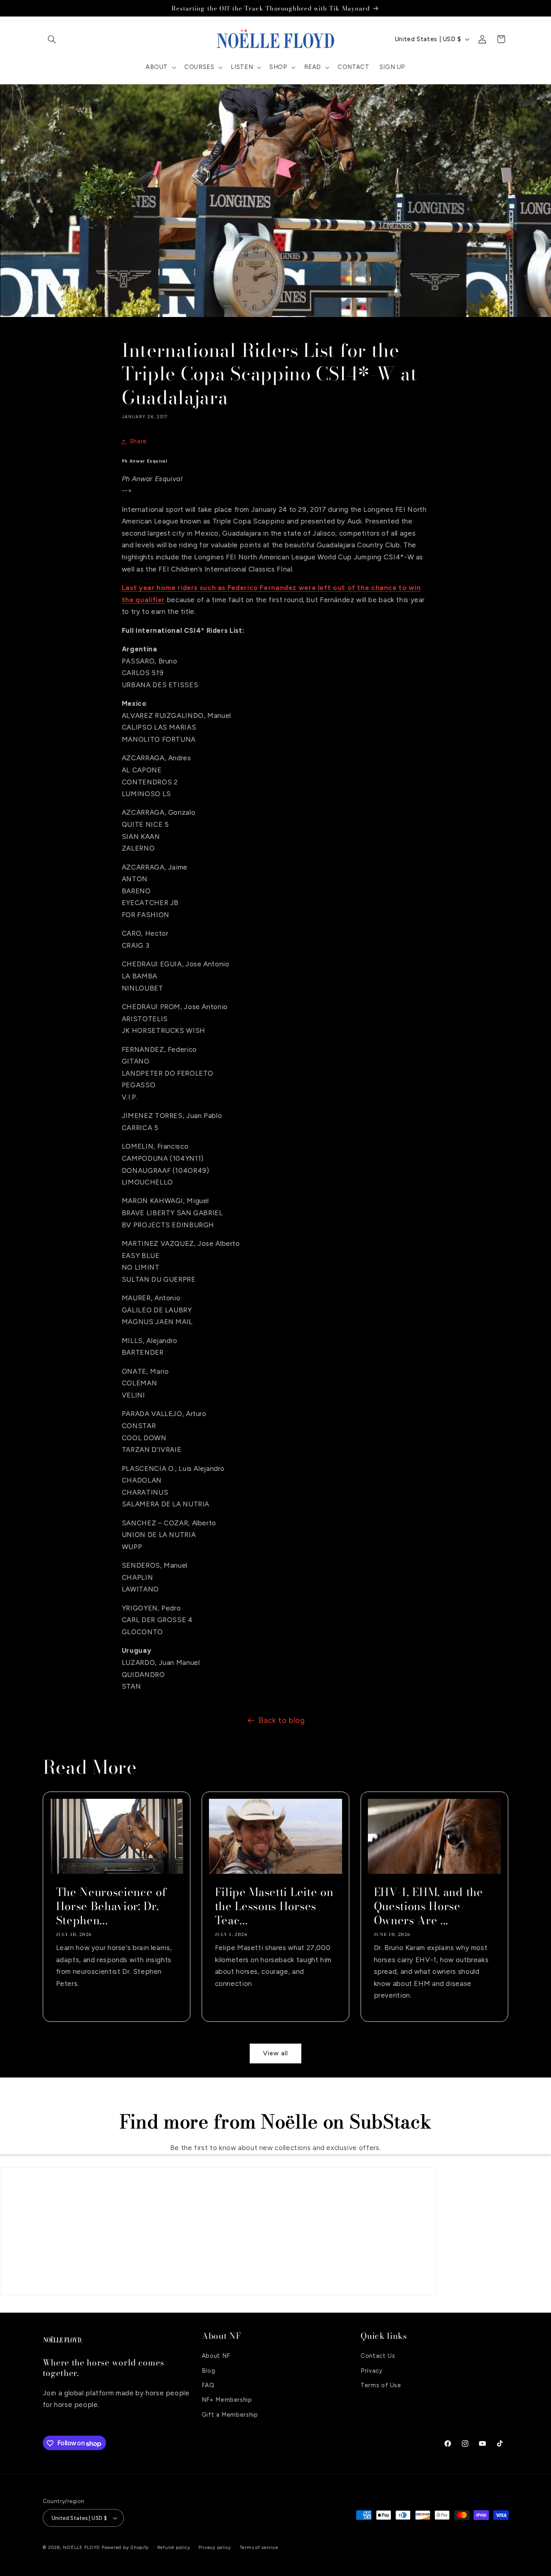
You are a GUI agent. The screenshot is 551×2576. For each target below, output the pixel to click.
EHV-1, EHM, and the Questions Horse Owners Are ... (429, 1906)
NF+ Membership (227, 2400)
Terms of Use (381, 2385)
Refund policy (174, 2547)
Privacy (372, 2370)
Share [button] (138, 441)
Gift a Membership (230, 2415)
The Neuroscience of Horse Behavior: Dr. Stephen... (111, 1906)
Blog (209, 2370)
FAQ (208, 2385)
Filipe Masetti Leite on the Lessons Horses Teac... (274, 1906)
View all (275, 2053)
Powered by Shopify (125, 2547)
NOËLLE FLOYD (81, 2547)
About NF (216, 2356)
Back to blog (282, 1720)
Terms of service (259, 2547)
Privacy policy (215, 2547)
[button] (52, 39)
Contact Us (378, 2356)
